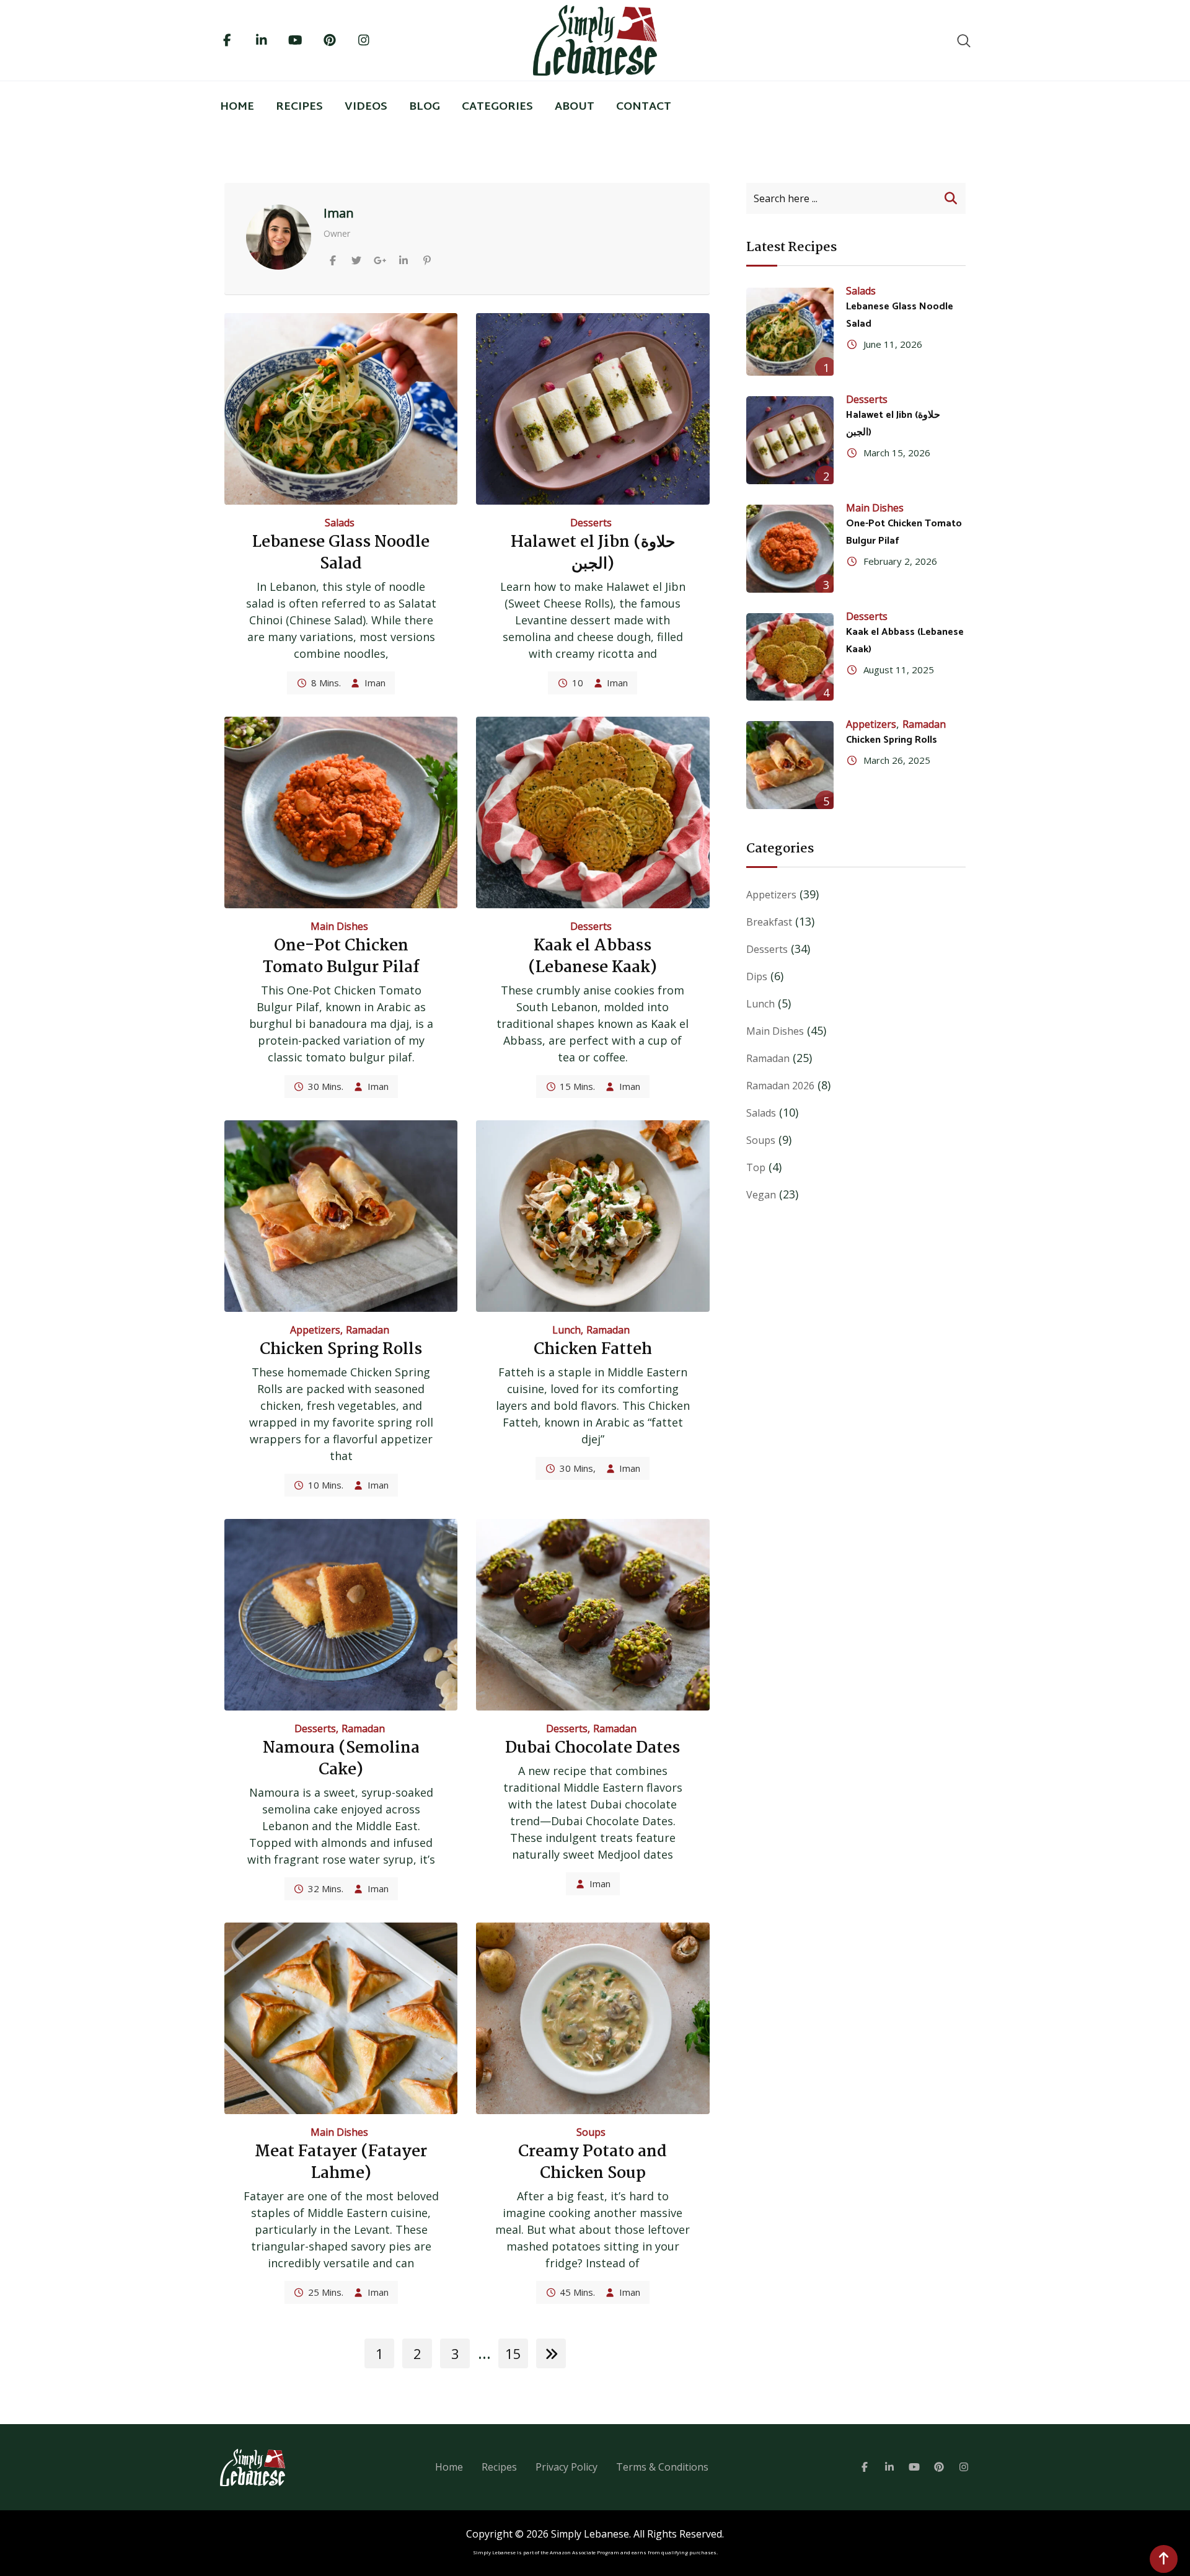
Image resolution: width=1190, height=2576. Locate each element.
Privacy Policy (566, 2467)
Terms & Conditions (662, 2467)
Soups (591, 2132)
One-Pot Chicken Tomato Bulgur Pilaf (341, 957)
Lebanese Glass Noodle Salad (341, 553)
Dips (757, 976)
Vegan (761, 1195)
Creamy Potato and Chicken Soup (593, 2163)
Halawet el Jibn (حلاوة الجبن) (593, 553)
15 (513, 2353)
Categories (497, 107)
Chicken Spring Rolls (341, 1350)
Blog (425, 107)
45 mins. (577, 2292)
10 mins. (326, 1485)
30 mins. (326, 1086)
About (575, 107)
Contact (644, 107)
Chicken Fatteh (593, 1350)
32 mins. (326, 1888)
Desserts (591, 523)
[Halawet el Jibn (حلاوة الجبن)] (790, 440)
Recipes (299, 107)
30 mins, (578, 1468)
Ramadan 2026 (780, 1086)
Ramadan (368, 1330)
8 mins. (326, 683)
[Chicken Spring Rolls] (790, 765)
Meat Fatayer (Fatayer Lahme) (341, 2163)
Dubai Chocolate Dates (593, 1748)
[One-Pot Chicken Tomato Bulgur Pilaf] (790, 549)
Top (756, 1167)
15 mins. (577, 1086)
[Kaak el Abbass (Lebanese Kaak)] (790, 657)
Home (237, 107)
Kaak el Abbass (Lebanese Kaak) (593, 957)
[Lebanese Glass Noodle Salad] (790, 332)
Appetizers (315, 1330)
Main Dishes (339, 926)
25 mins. (326, 2292)
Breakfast (769, 922)
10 (578, 683)
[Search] (964, 40)
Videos (366, 107)
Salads (340, 523)
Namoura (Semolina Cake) (341, 1759)
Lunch (566, 1330)
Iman (375, 683)
